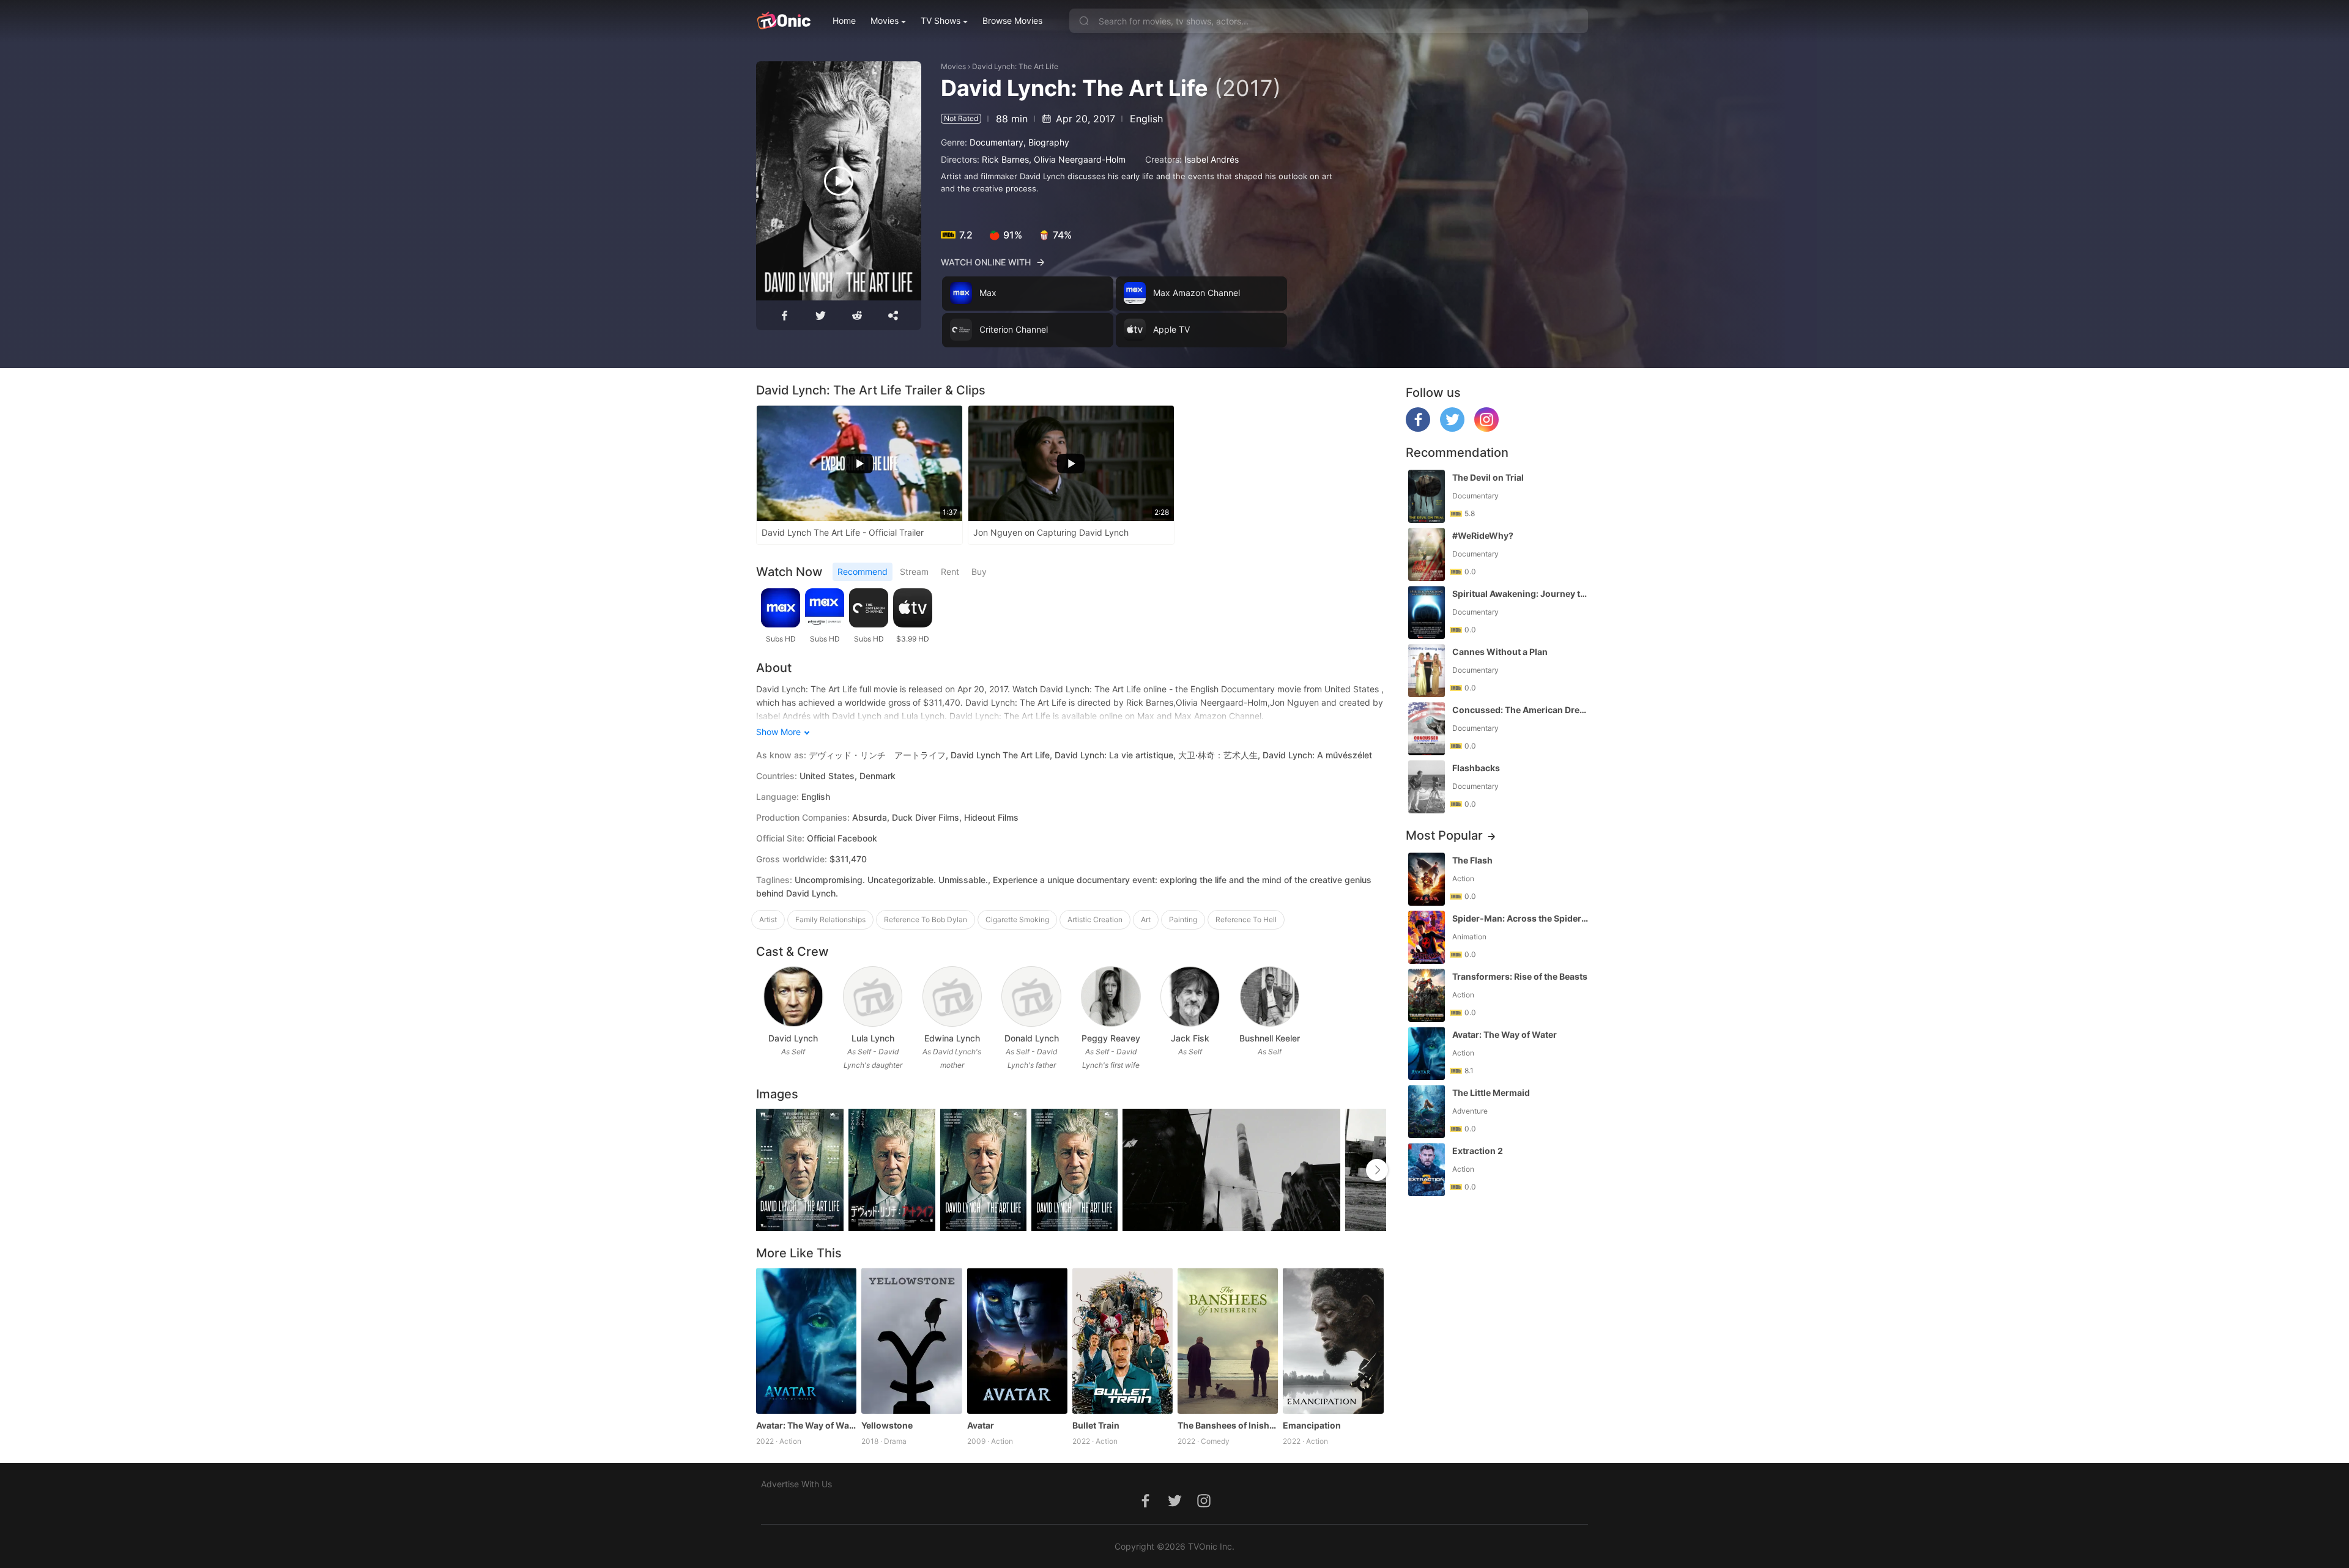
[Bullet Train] (1123, 1341)
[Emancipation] (1333, 1341)
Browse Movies (1012, 20)
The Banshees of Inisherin (1228, 1425)
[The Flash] (1427, 879)
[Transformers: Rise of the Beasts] (1427, 995)
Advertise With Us (796, 1484)
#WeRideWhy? (1483, 535)
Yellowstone (887, 1425)
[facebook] (1418, 428)
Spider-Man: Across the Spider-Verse (1521, 918)
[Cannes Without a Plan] (1427, 671)
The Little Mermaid (1491, 1093)
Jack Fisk (1190, 1038)
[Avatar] (1017, 1341)
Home (844, 20)
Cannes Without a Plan (1500, 652)
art (1146, 919)
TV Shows (941, 20)
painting (1183, 919)
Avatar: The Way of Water (806, 1425)
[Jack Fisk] (1190, 997)
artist (768, 919)
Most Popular (1444, 835)
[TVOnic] (783, 21)
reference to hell (1246, 919)
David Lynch (793, 1038)
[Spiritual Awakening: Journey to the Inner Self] (1427, 612)
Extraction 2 (1478, 1151)
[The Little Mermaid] (1427, 1111)
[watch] (839, 181)
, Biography (1046, 142)
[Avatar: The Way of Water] (806, 1341)
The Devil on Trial (1488, 477)
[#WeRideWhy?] (1427, 554)
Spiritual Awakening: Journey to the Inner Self (1521, 594)
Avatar (981, 1425)
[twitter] (1452, 428)
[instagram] (1486, 428)
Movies (885, 20)
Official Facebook (842, 838)
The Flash (1472, 860)
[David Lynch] (793, 997)
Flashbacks (1476, 768)
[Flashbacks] (1427, 787)
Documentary (996, 142)
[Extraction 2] (1427, 1170)
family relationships (830, 919)
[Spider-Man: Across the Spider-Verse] (1427, 937)
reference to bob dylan (926, 919)
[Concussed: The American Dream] (1427, 729)
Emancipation (1312, 1425)
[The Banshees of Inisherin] (1228, 1341)
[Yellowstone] (911, 1341)
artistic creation (1095, 919)
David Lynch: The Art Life (1015, 66)
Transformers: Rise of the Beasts (1520, 976)
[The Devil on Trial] (1427, 496)
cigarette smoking (1017, 919)
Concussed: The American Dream (1521, 710)
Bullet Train (1096, 1425)
